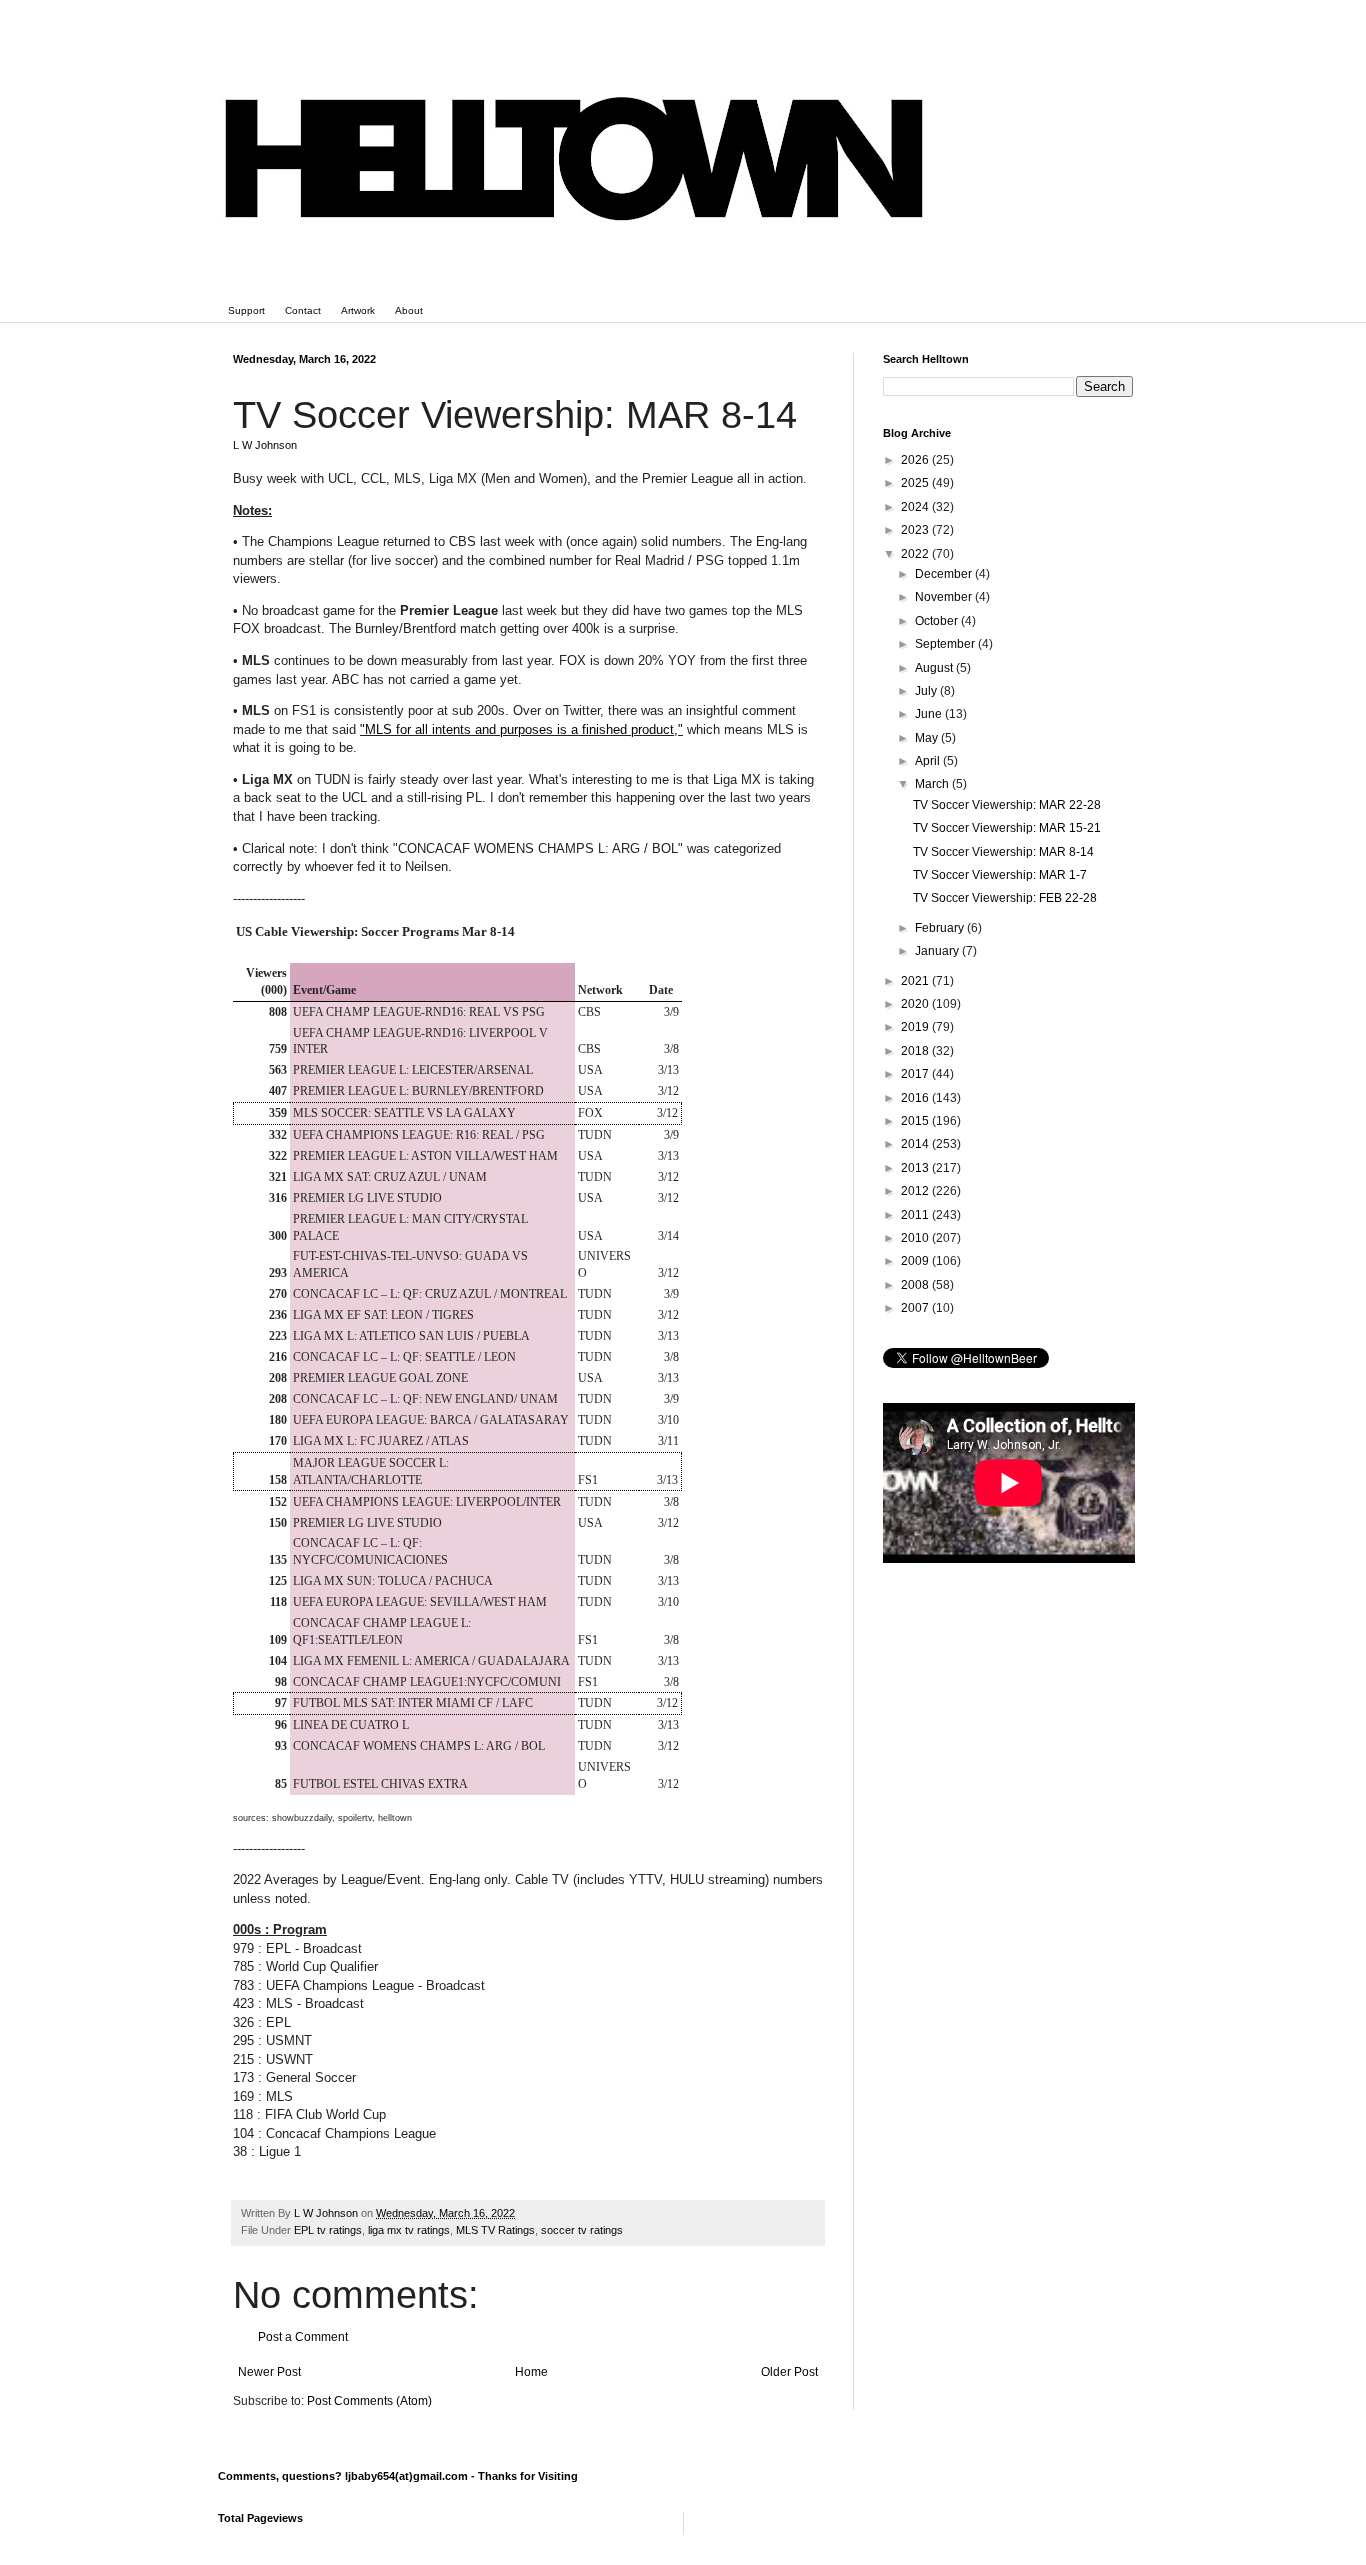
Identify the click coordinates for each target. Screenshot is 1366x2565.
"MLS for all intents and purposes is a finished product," (521, 729)
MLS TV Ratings (495, 2230)
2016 (916, 1098)
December (945, 574)
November (945, 597)
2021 (916, 981)
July (927, 691)
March (933, 784)
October (938, 621)
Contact (303, 310)
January (938, 951)
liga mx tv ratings (409, 2230)
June (930, 714)
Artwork (358, 310)
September (946, 644)
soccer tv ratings (582, 2230)
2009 (916, 1261)
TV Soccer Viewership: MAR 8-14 (1003, 852)
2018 (916, 1051)
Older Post (789, 2372)
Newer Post (269, 2372)
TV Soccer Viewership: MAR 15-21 (1007, 828)
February (941, 928)
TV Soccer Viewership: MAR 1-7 (1000, 875)
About (409, 310)
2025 (916, 483)
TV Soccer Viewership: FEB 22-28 (1005, 898)
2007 (916, 1308)
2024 (916, 507)
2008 (916, 1285)
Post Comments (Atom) (369, 2401)
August (935, 668)
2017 (916, 1074)
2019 (916, 1027)
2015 (916, 1121)
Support (246, 310)
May (928, 738)
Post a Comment (303, 2337)
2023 (916, 530)
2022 (916, 554)
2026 (916, 460)
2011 (916, 1215)
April (929, 761)
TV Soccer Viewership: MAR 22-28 (1007, 805)
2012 (916, 1191)
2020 (916, 1004)
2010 (916, 1238)
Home (531, 2372)
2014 (916, 1144)
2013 (916, 1168)
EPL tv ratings (328, 2230)
